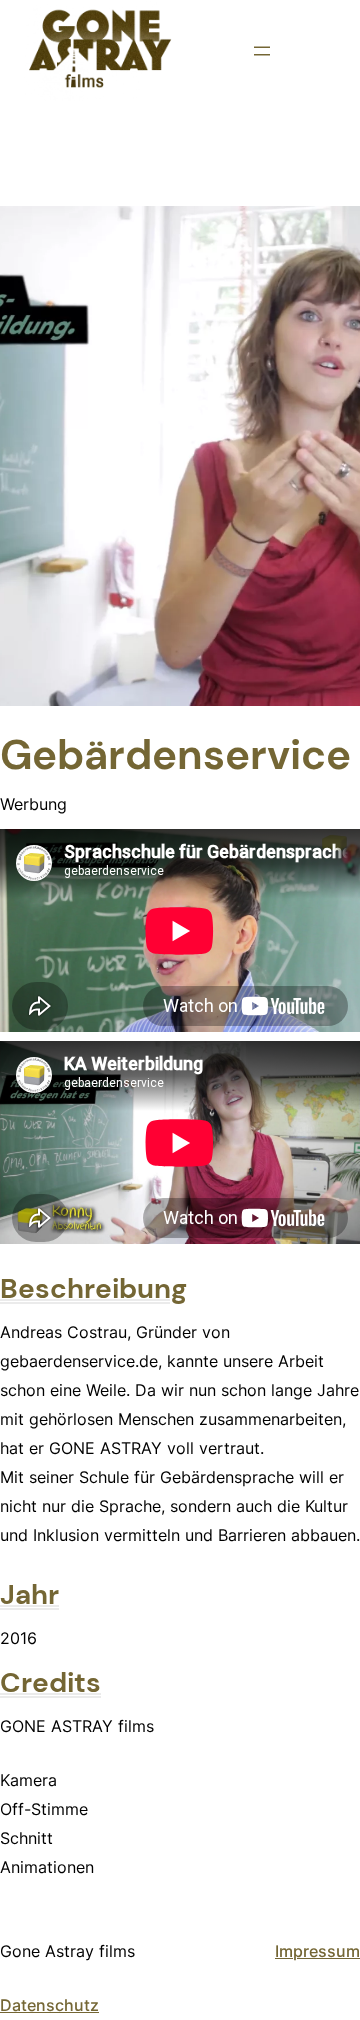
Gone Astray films (67, 1951)
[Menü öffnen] (262, 51)
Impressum (317, 1951)
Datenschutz (49, 2005)
